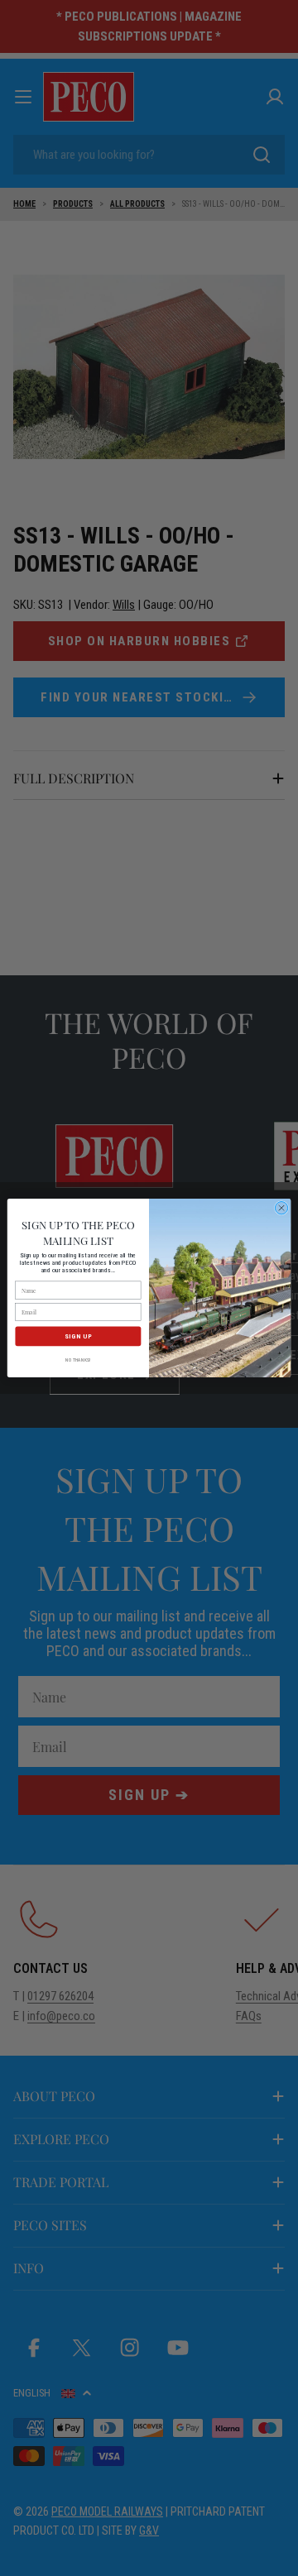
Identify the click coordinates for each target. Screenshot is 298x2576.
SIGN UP (78, 1336)
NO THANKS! (78, 1360)
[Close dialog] (281, 1208)
